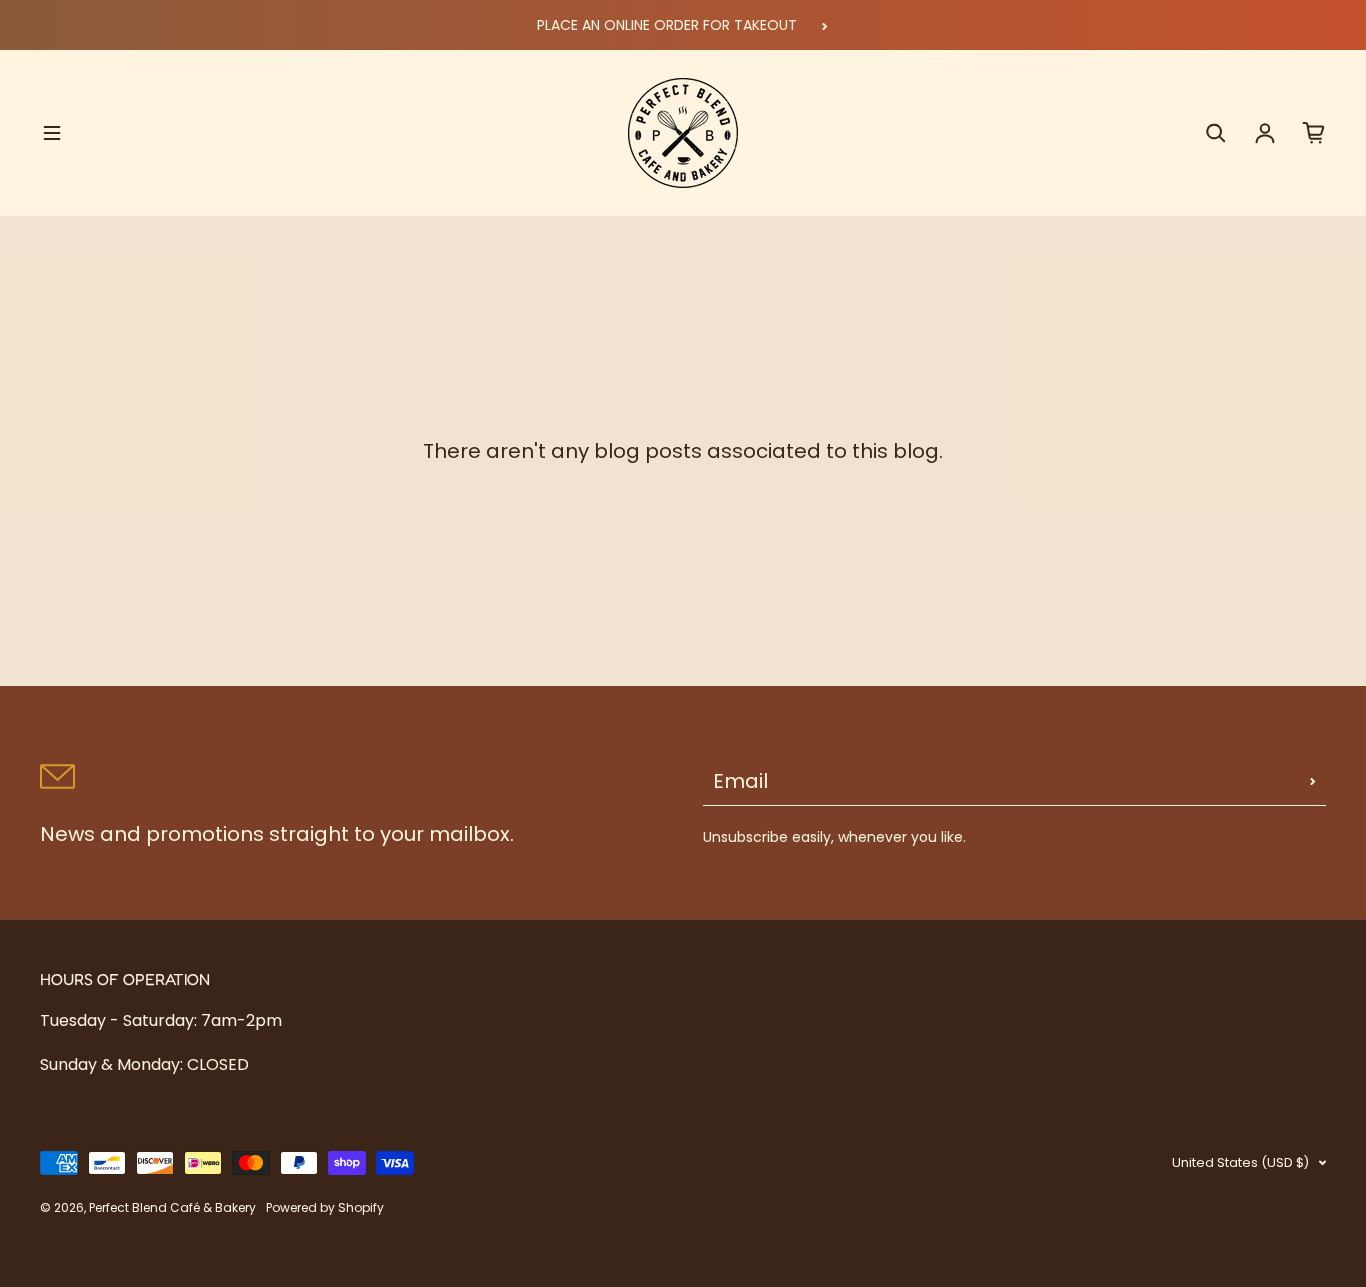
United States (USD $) (1240, 1162)
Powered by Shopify (325, 1207)
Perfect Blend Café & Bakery (172, 1207)
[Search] (1216, 133)
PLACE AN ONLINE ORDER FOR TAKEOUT (667, 25)
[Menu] (52, 133)
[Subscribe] (1313, 781)
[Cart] (1314, 133)
